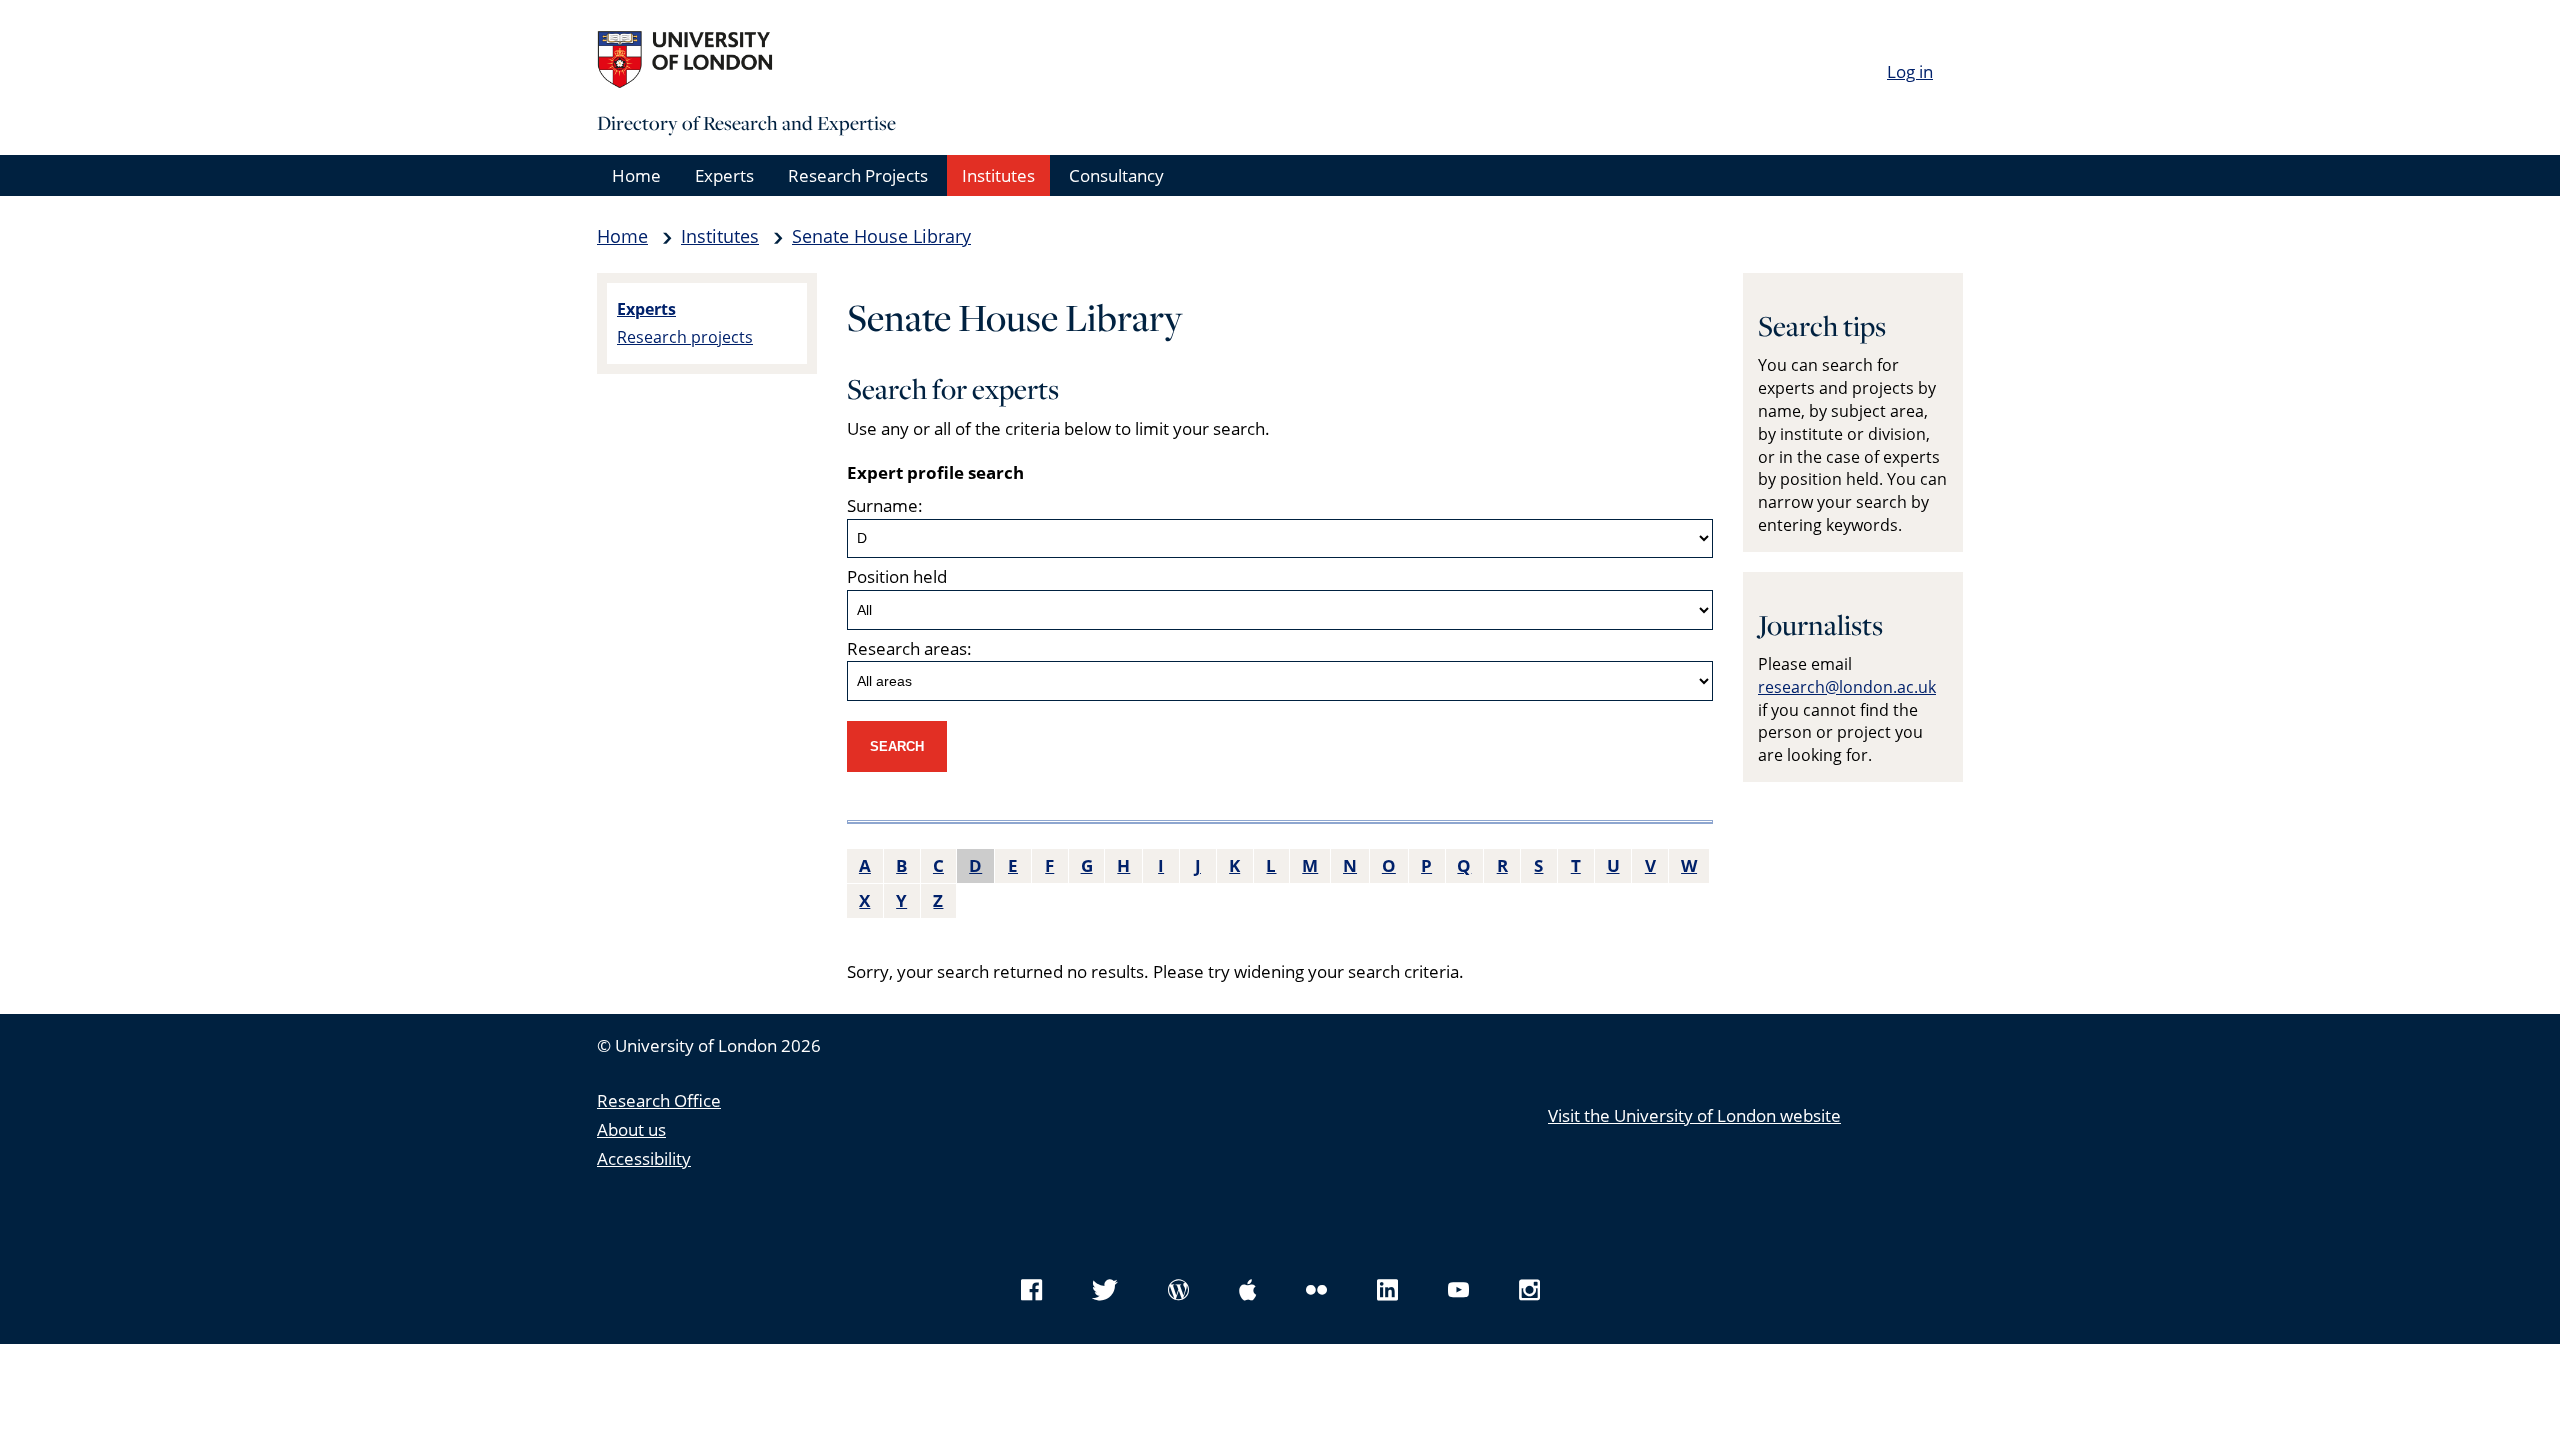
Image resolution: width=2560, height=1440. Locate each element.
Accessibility (644, 1158)
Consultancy (1116, 175)
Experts (724, 175)
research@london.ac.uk (1847, 687)
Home (636, 175)
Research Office (659, 1100)
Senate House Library (881, 236)
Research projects (685, 337)
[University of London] (747, 60)
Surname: (885, 505)
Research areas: (909, 648)
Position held (897, 576)
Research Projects (858, 175)
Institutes (998, 175)
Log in (1910, 71)
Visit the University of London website (1694, 1115)
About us (631, 1129)
